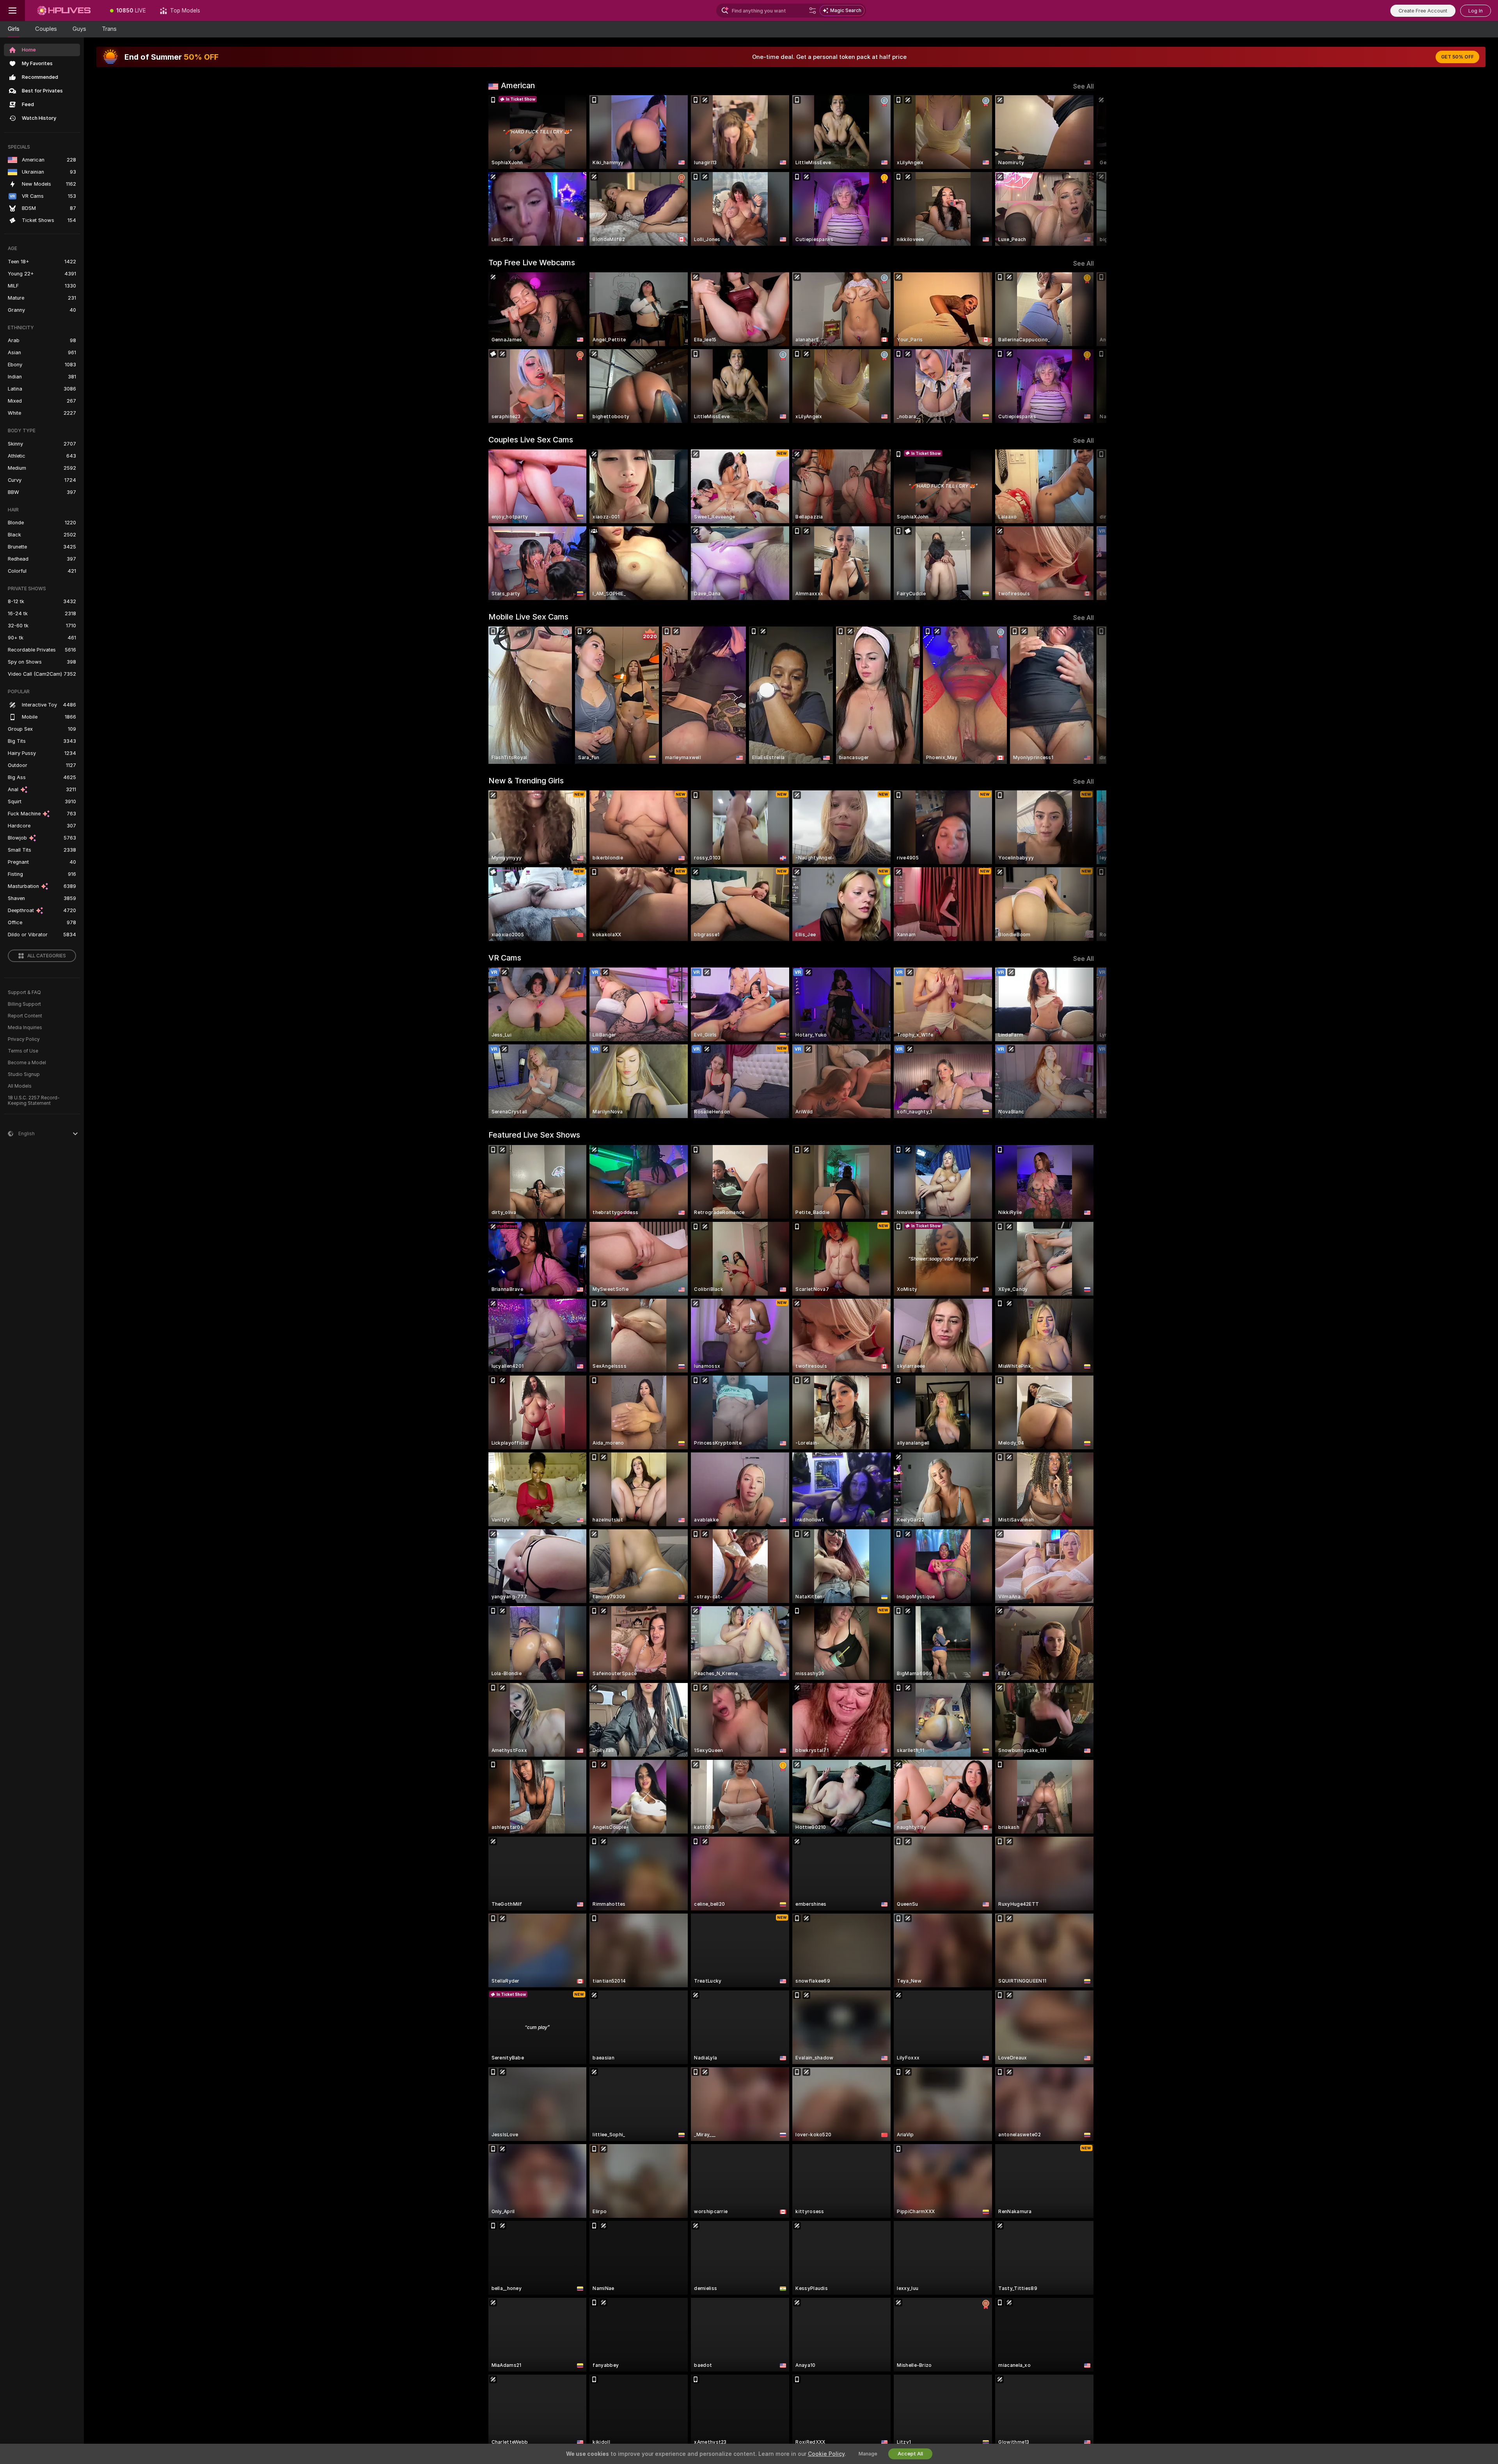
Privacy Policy (24, 1039)
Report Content (25, 1016)
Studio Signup (24, 1074)
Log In (1476, 11)
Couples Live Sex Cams (531, 440)
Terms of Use (23, 1051)
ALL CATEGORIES (47, 956)
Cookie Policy (826, 2454)
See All (1084, 86)
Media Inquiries (25, 1028)
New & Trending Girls (526, 781)
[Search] (813, 11)
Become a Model (27, 1063)
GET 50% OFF (1457, 57)
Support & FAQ (24, 992)
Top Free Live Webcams (532, 263)
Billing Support (24, 1004)
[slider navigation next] (1087, 170)
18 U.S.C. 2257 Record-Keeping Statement (34, 1101)
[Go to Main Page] (64, 11)
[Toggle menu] (12, 11)
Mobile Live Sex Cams (528, 617)
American (518, 85)
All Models (20, 1086)
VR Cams (505, 958)
